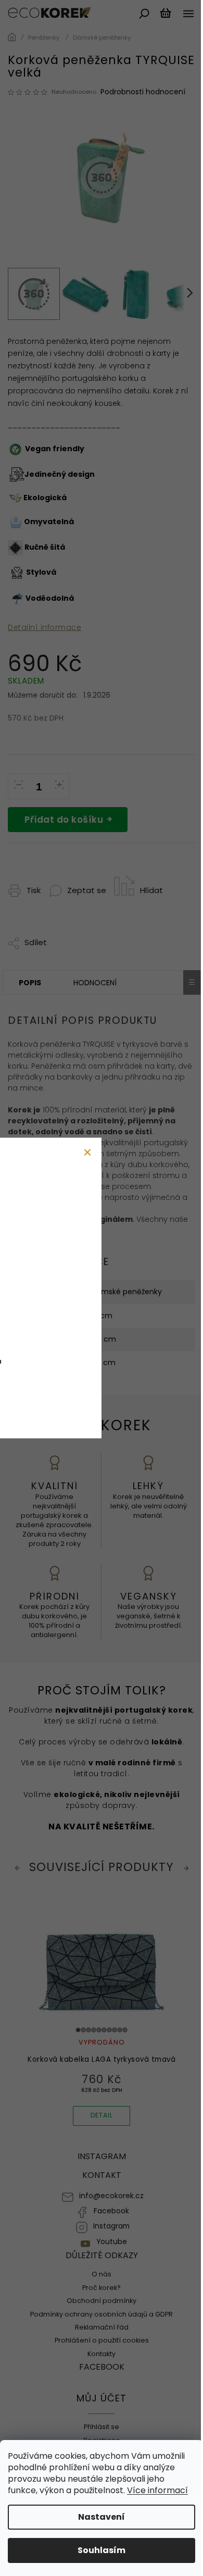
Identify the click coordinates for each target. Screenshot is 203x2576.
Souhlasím (102, 2550)
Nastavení (102, 2517)
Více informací (157, 2490)
